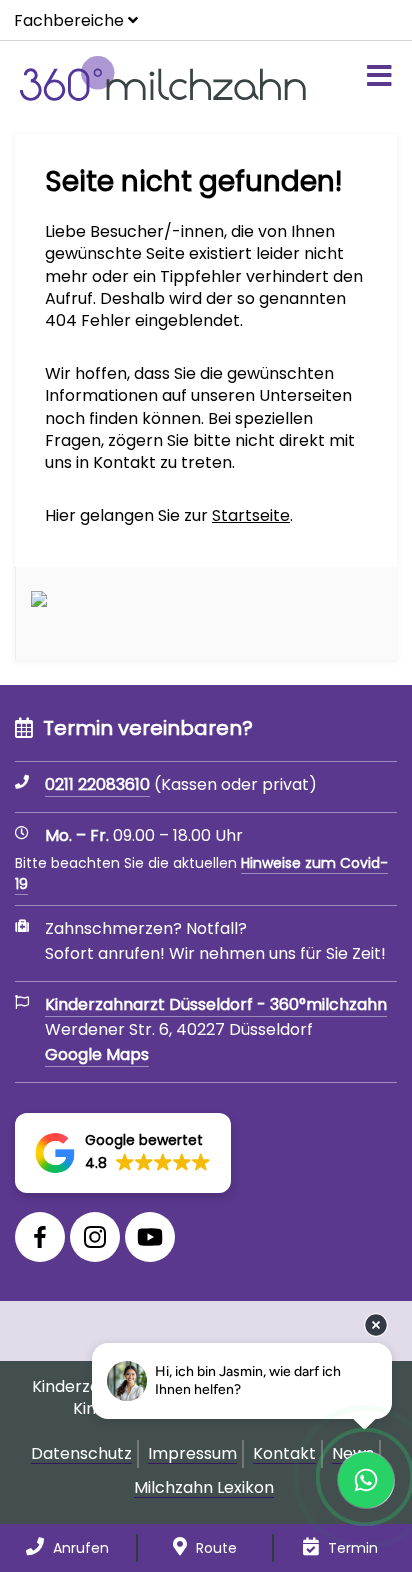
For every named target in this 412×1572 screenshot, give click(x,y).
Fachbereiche (69, 20)
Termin (351, 1548)
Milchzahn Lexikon (204, 1488)
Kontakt (284, 1454)
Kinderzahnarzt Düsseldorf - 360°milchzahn (216, 1004)
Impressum (192, 1454)
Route (214, 1548)
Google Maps (97, 1054)
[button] (123, 1153)
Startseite (251, 515)
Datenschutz (81, 1454)
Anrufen (79, 1548)
